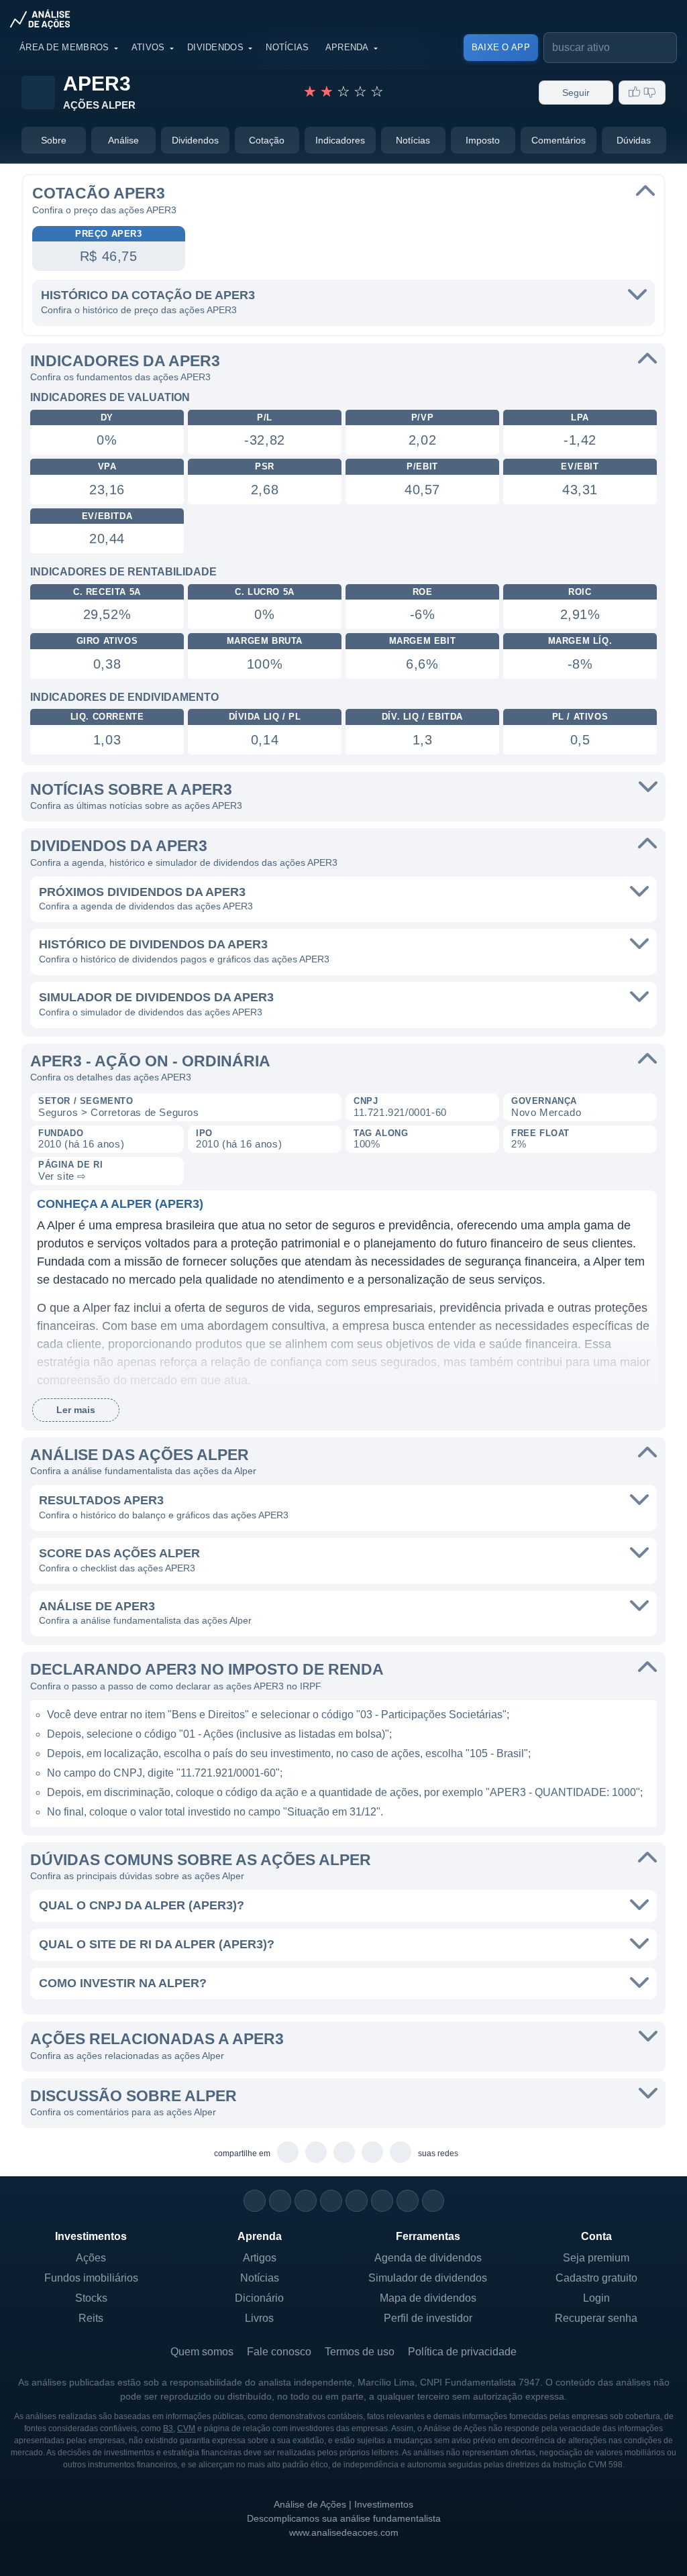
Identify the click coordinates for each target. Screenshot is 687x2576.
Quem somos (202, 2352)
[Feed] (408, 2201)
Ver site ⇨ (62, 1176)
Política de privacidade (462, 2352)
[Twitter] (306, 2201)
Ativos (148, 47)
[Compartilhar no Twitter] (373, 2153)
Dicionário (259, 2298)
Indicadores (340, 140)
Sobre (54, 140)
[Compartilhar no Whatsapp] (288, 2153)
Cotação (267, 140)
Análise (123, 140)
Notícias (287, 47)
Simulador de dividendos (428, 2278)
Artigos (260, 2258)
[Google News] (382, 2201)
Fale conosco (279, 2352)
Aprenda (347, 47)
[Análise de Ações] (44, 19)
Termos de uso (360, 2352)
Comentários (559, 140)
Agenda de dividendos (428, 2258)
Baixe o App (501, 47)
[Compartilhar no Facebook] (345, 2153)
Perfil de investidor (428, 2318)
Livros (259, 2318)
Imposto (483, 140)
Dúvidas (634, 140)
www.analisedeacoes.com (344, 2532)
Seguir (576, 93)
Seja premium (596, 2258)
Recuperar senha (596, 2318)
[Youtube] (357, 2201)
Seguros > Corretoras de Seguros (119, 1112)
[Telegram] (331, 2201)
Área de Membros (64, 47)
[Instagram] (255, 2201)
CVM (186, 2428)
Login (596, 2298)
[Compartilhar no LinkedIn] (401, 2153)
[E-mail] (433, 2201)
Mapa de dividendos (428, 2298)
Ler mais (76, 1410)
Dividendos (215, 47)
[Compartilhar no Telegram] (316, 2153)
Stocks (91, 2298)
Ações (91, 2258)
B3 (168, 2428)
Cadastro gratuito (596, 2278)
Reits (91, 2318)
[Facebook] (280, 2201)
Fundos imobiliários (91, 2278)
